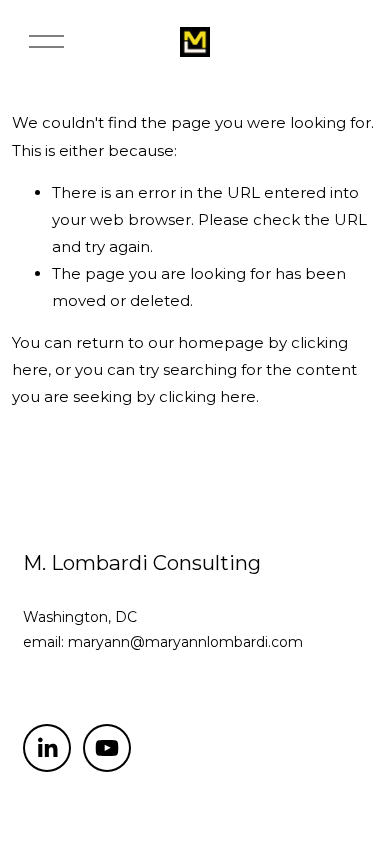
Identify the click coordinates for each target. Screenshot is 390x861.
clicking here (207, 396)
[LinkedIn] (47, 748)
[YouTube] (107, 748)
